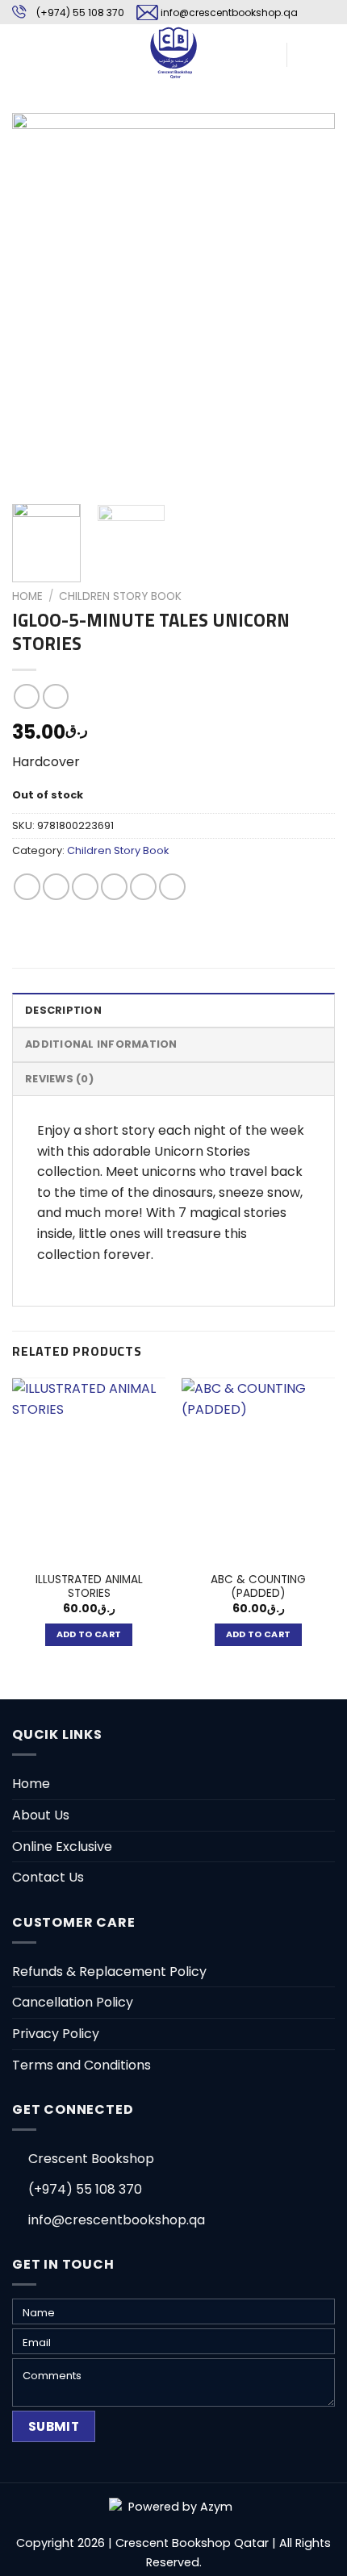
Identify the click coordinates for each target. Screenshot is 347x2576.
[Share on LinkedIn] (172, 887)
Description (63, 1010)
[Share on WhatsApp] (27, 887)
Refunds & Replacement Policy (109, 1972)
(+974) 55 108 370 (80, 13)
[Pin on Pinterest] (143, 887)
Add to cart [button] (89, 1634)
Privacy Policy (56, 2034)
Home (27, 596)
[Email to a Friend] (114, 887)
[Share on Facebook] (56, 887)
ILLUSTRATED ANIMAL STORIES (89, 1587)
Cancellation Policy (73, 2002)
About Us (41, 1815)
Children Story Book (120, 596)
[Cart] (307, 52)
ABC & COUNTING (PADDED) (258, 1587)
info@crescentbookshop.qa (229, 13)
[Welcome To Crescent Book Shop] (173, 52)
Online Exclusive (62, 1847)
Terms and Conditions (82, 2065)
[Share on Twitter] (85, 887)
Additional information (101, 1044)
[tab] (173, 1010)
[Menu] (22, 52)
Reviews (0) (59, 1079)
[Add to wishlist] (37, 138)
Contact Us (48, 1877)
